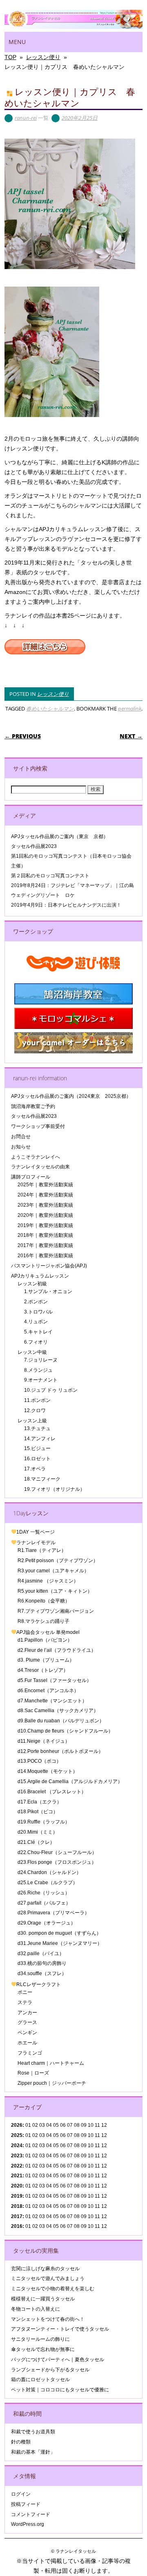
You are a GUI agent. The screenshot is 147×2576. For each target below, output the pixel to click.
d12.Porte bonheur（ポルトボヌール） (60, 1751)
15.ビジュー (37, 1448)
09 (84, 2135)
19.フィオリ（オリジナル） (55, 1489)
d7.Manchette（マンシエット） (52, 1701)
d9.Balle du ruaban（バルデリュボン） (61, 1721)
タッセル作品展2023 (34, 846)
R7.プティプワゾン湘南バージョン (56, 1611)
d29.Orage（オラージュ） (47, 1923)
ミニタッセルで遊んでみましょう (48, 2278)
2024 (17, 2146)
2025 (17, 2135)
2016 (17, 2226)
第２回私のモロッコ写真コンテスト (50, 876)
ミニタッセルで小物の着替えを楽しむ (53, 2289)
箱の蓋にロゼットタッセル (40, 2380)
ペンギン (27, 2033)
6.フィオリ (36, 1342)
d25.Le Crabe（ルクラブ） (48, 1883)
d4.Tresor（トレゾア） (43, 1670)
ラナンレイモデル (36, 1543)
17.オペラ (35, 1469)
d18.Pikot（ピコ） (38, 1812)
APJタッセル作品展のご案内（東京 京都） (60, 837)
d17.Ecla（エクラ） (40, 1802)
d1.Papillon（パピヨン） (45, 1640)
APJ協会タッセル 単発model (48, 1632)
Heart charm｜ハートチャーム (51, 2063)
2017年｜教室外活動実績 (45, 1245)
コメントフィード (31, 2514)
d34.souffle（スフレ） (42, 1973)
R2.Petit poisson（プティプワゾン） (58, 1561)
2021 (17, 2176)
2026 (17, 2125)
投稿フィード (26, 2504)
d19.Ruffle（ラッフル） (44, 1822)
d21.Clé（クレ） (36, 1842)
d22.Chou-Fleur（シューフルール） (57, 1852)
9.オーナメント (41, 1380)
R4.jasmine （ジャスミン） (48, 1581)
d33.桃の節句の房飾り (42, 1963)
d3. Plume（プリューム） (46, 1660)
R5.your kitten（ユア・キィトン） (55, 1591)
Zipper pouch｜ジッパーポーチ (52, 2083)
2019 (17, 2196)
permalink (130, 709)
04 (49, 2125)
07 (70, 2146)
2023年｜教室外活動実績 (45, 1205)
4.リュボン (36, 1322)
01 (28, 2125)
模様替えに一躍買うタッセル (43, 2299)
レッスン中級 (32, 1352)
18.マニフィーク (42, 1479)
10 (91, 2135)
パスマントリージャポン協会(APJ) (49, 1266)
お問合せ (21, 1137)
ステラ (25, 2002)
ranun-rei (26, 118)
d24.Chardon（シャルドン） (49, 1872)
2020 (17, 2186)
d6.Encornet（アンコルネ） (48, 1691)
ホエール (27, 2043)
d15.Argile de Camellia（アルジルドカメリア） (70, 1781)
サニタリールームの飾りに (40, 2339)
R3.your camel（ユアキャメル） (53, 1571)
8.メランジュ (38, 1370)
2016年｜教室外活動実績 (45, 1256)
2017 (17, 2216)
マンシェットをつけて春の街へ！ (48, 2319)
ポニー (25, 1992)
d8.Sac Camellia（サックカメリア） (58, 1711)
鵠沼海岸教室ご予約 (33, 1106)
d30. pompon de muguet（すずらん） (59, 1933)
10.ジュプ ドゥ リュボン (51, 1390)
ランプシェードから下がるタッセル (50, 2370)
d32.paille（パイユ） (41, 1954)
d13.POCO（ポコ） (39, 1761)
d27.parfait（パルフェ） (44, 1903)
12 (104, 2166)
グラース (27, 2022)
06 (63, 2135)
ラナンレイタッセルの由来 (40, 1167)
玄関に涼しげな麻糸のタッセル (45, 2269)
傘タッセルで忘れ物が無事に (43, 2349)
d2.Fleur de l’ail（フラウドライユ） (57, 1650)
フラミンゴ (30, 2053)
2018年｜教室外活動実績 (45, 1235)
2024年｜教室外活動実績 (45, 1195)
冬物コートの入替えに (36, 2309)
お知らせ (21, 1147)
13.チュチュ (37, 1428)
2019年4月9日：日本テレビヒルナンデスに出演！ (66, 905)
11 (97, 2135)
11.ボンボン (37, 1400)
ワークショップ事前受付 (38, 1126)
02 (35, 2125)
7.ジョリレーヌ (41, 1360)
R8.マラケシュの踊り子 (43, 1621)
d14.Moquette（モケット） (48, 1771)
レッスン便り (53, 694)
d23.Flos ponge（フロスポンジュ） (57, 1862)
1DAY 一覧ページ (36, 1532)
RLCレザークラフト (39, 1984)
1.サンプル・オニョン (48, 1291)
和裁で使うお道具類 (33, 2432)
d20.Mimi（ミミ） (38, 1832)
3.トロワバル (38, 1312)
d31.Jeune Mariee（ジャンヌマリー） (60, 1943)
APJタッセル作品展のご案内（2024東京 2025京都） (71, 1096)
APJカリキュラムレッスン (40, 1276)
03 (42, 2156)
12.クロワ (35, 1411)
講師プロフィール (31, 1177)
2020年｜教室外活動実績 (45, 1215)
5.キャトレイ (38, 1332)
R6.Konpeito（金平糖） (44, 1601)
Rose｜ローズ (33, 2073)
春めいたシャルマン (50, 709)
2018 (17, 2206)
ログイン (21, 2494)
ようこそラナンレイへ (36, 1157)
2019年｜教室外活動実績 (45, 1225)
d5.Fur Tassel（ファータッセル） (55, 1680)
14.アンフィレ (40, 1439)
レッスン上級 (32, 1421)
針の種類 (21, 2442)
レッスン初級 (32, 1284)
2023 (17, 2156)
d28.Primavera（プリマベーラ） (53, 1913)
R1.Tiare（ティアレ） (42, 1550)
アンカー (27, 2013)
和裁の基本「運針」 (33, 2452)
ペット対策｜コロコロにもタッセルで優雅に (60, 2390)
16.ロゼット (37, 1459)
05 (56, 2125)
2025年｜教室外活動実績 (45, 1185)
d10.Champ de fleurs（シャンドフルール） (65, 1731)
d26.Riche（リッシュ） (44, 1893)
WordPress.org (28, 2524)
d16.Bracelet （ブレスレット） (52, 1792)
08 (77, 2135)
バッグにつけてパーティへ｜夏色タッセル (58, 2360)
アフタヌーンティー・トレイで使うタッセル (60, 2329)
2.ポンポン (36, 1302)
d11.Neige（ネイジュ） (44, 1741)
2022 (17, 2166)
